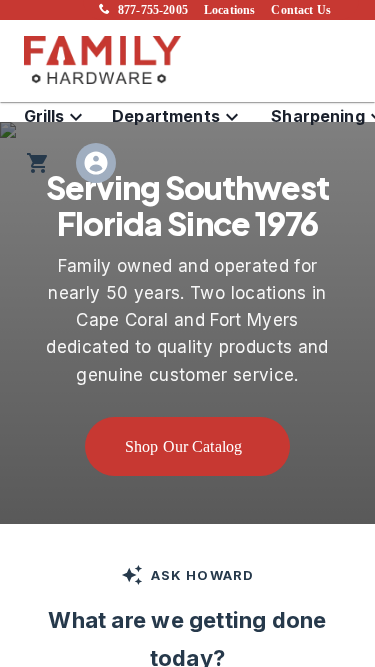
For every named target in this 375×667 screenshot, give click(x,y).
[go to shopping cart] (38, 163)
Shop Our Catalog (184, 446)
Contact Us (301, 10)
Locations (229, 10)
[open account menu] (96, 163)
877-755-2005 (153, 10)
